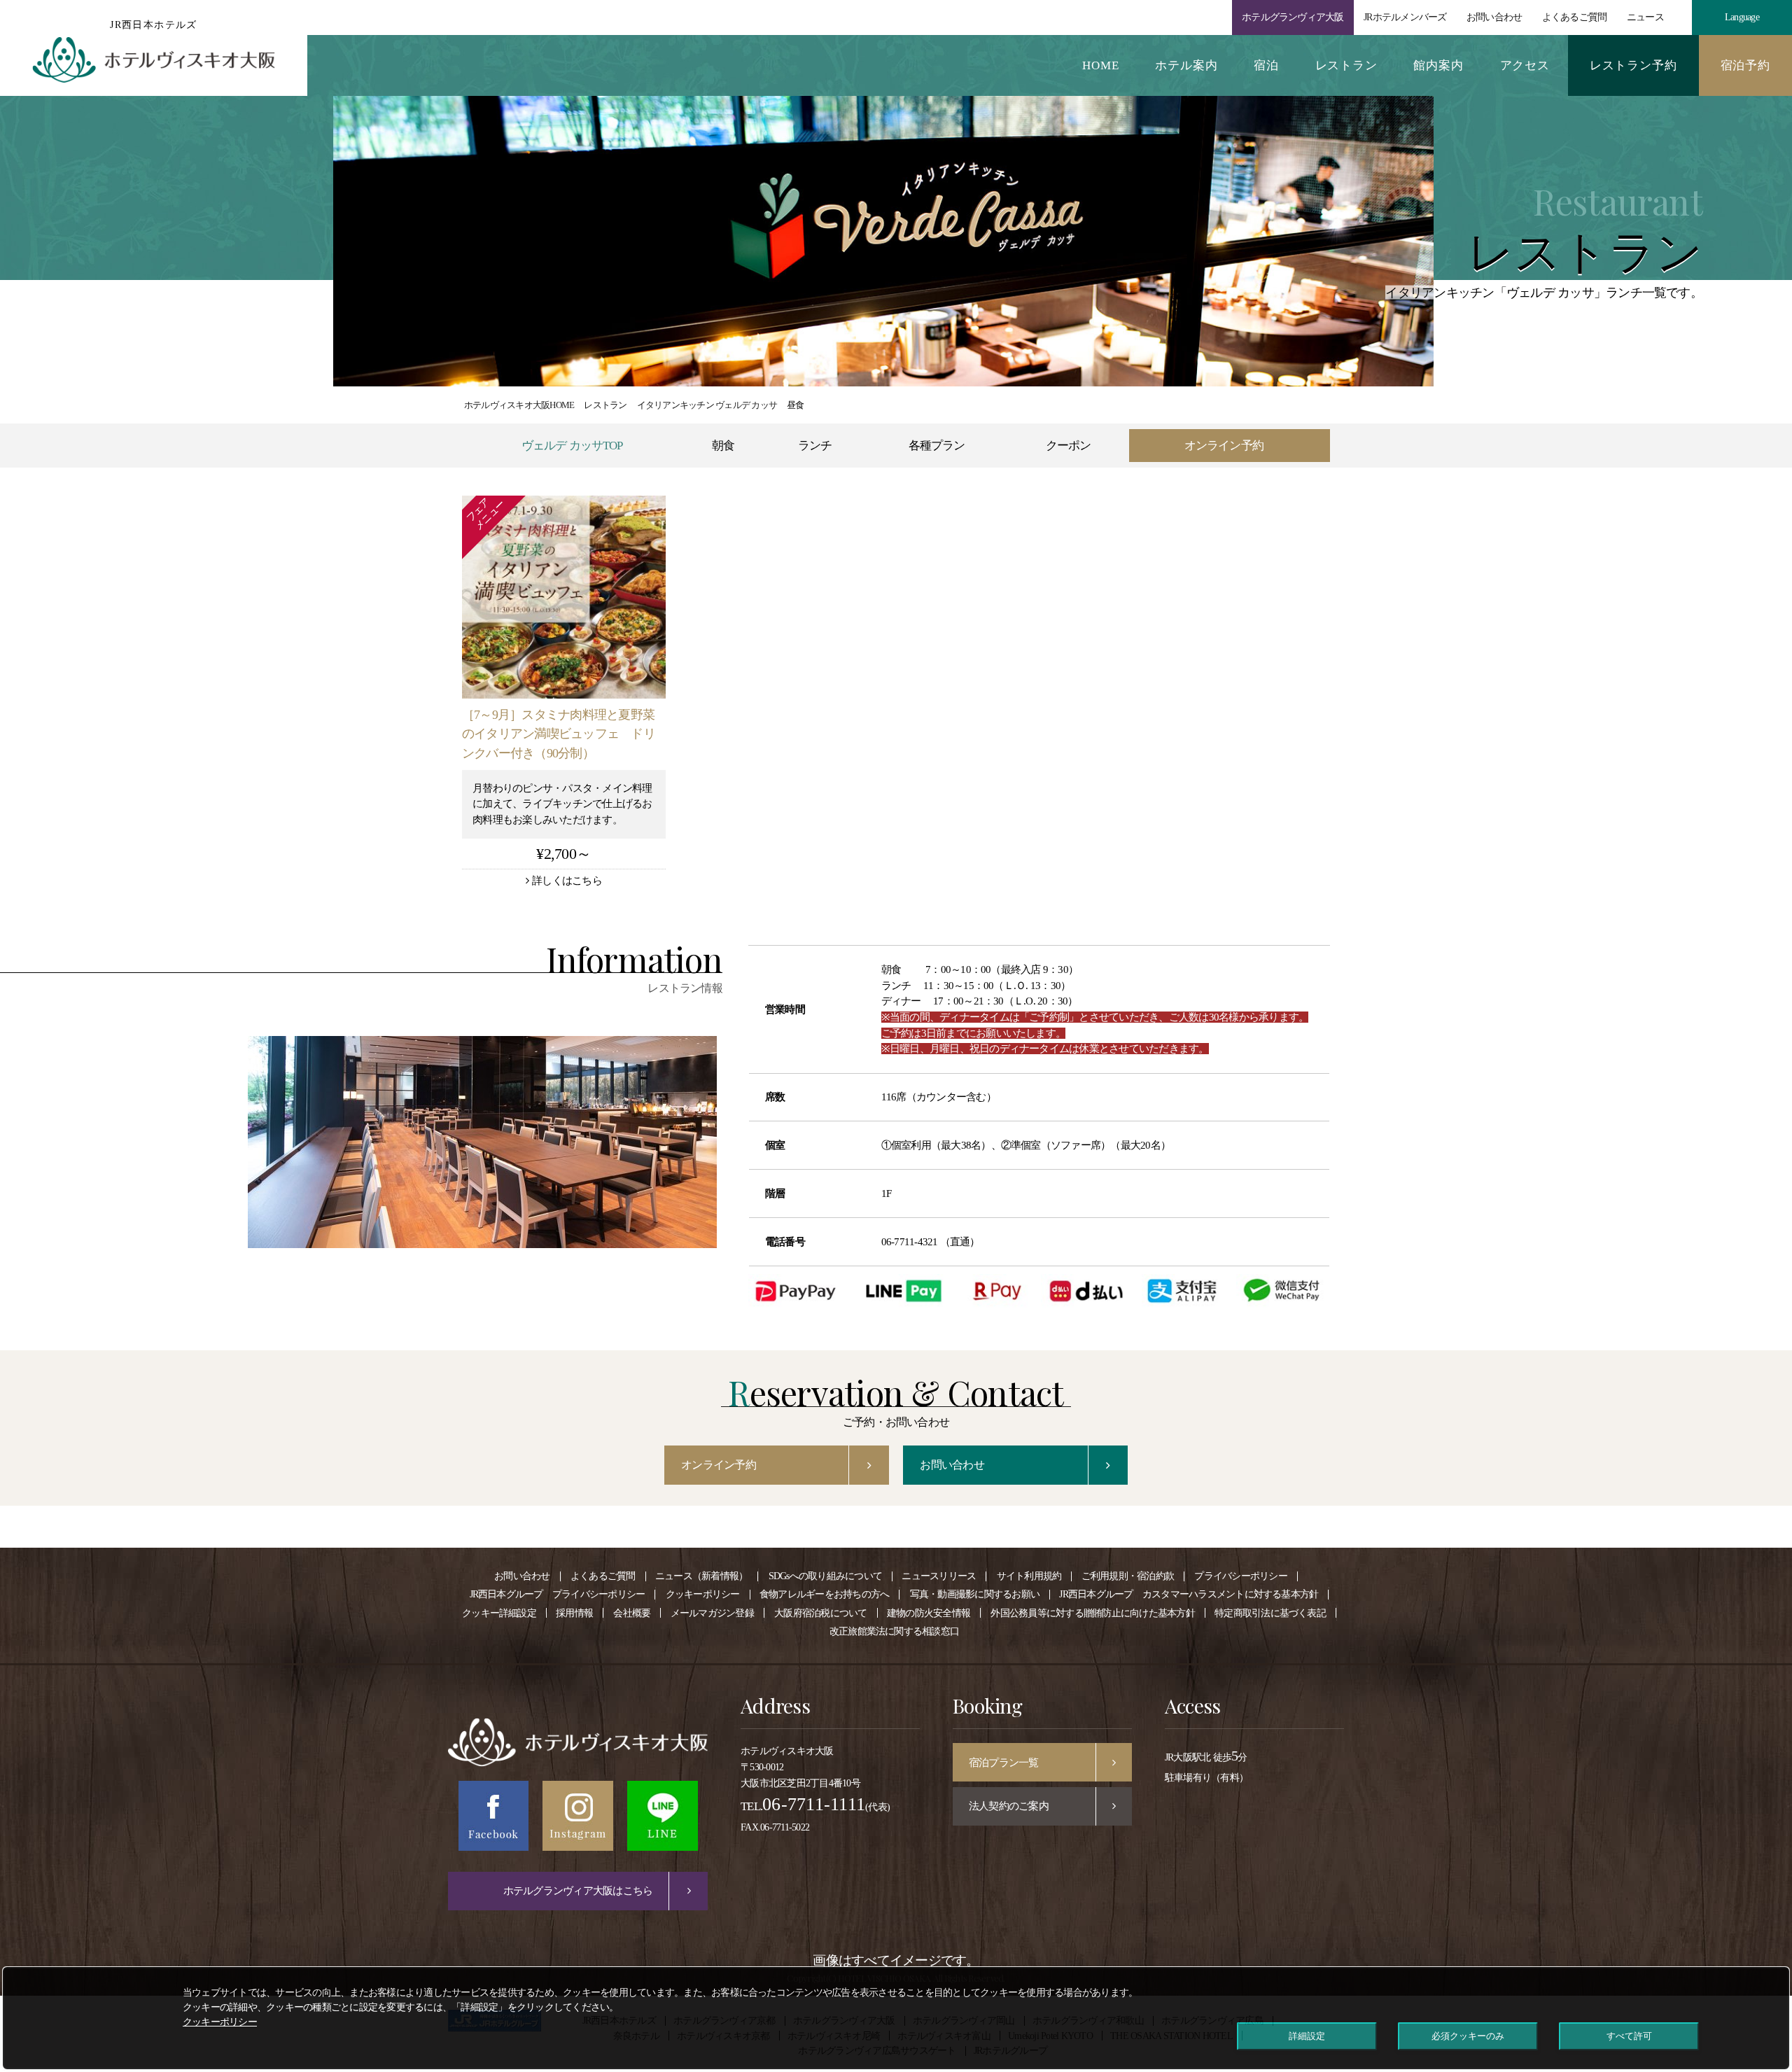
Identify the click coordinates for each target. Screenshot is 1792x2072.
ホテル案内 (1186, 65)
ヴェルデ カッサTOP (572, 446)
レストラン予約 (1633, 65)
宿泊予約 (1745, 65)
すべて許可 (1629, 2036)
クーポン (1069, 446)
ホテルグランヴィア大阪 (1293, 17)
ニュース (1645, 17)
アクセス (1525, 65)
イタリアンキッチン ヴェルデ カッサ (707, 405)
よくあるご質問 (1575, 17)
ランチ (815, 446)
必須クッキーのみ (1468, 2036)
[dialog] (896, 2018)
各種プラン (937, 446)
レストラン (1346, 65)
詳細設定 (1307, 2036)
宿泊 (1266, 65)
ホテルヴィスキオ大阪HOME (519, 405)
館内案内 (1438, 65)
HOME (1100, 65)
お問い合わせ (1494, 17)
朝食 (723, 446)
